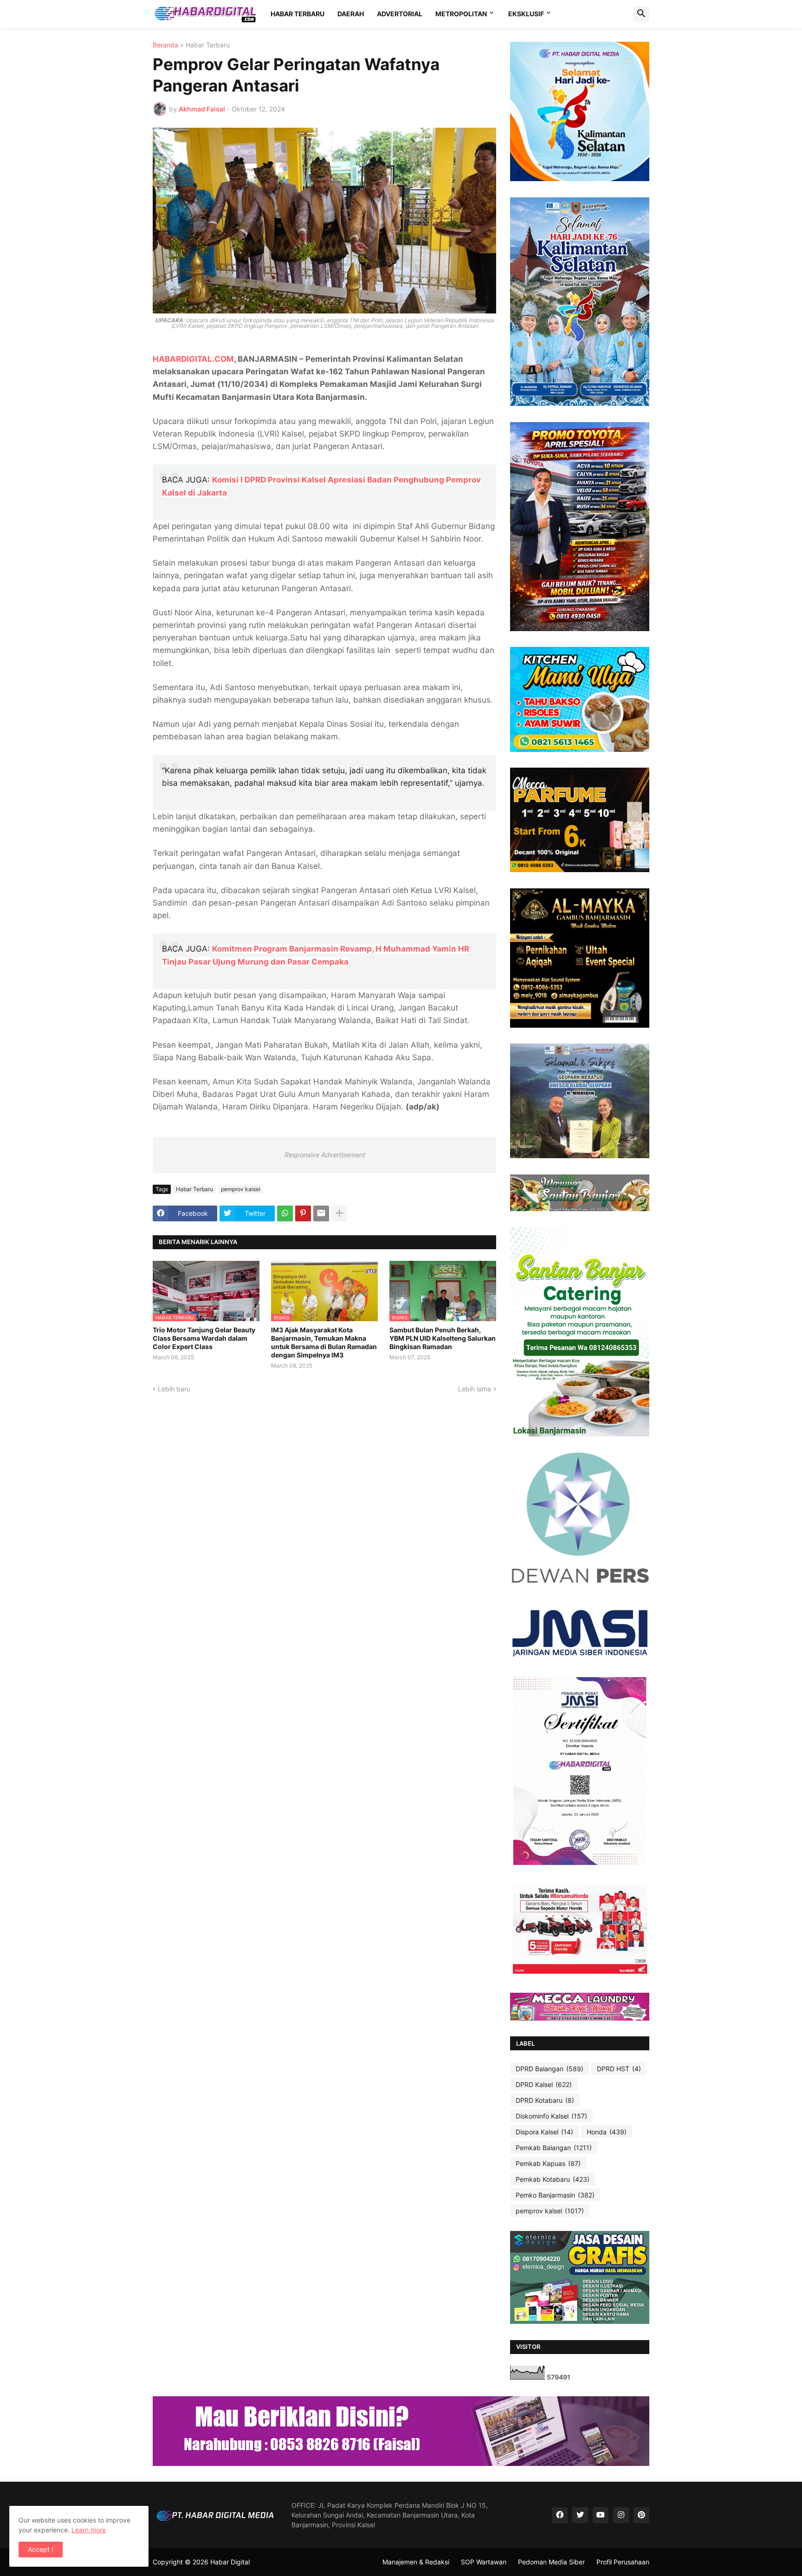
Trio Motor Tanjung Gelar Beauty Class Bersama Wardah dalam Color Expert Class (204, 1338)
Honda (607, 2132)
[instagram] (621, 2515)
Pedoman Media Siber (551, 2562)
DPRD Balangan (550, 2069)
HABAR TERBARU (298, 14)
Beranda (165, 45)
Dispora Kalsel (544, 2132)
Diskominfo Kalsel (551, 2116)
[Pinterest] (303, 1213)
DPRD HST (619, 2069)
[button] (641, 14)
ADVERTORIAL (400, 14)
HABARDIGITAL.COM (193, 359)
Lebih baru (174, 1389)
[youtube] (601, 2515)
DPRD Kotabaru (545, 2100)
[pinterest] (641, 2515)
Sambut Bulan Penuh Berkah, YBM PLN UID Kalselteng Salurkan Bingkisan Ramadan (443, 1338)
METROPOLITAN (461, 14)
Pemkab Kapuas (548, 2163)
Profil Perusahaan (623, 2562)
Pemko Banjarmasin (555, 2195)
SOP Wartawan (484, 2562)
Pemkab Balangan (554, 2148)
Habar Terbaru (208, 45)
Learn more (89, 2530)
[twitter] (580, 2515)
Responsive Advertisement (324, 1155)
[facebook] (560, 2515)
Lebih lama (475, 1389)
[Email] (321, 1213)
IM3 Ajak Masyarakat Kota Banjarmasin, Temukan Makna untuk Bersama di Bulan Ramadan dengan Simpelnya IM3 (324, 1343)
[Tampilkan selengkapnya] (339, 1213)
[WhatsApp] (285, 1213)
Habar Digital (230, 2562)
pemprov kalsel (241, 1189)
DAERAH (351, 14)
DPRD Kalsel (544, 2084)
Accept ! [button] (41, 2549)
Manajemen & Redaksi (416, 2562)
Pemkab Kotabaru (553, 2179)
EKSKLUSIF (526, 14)
